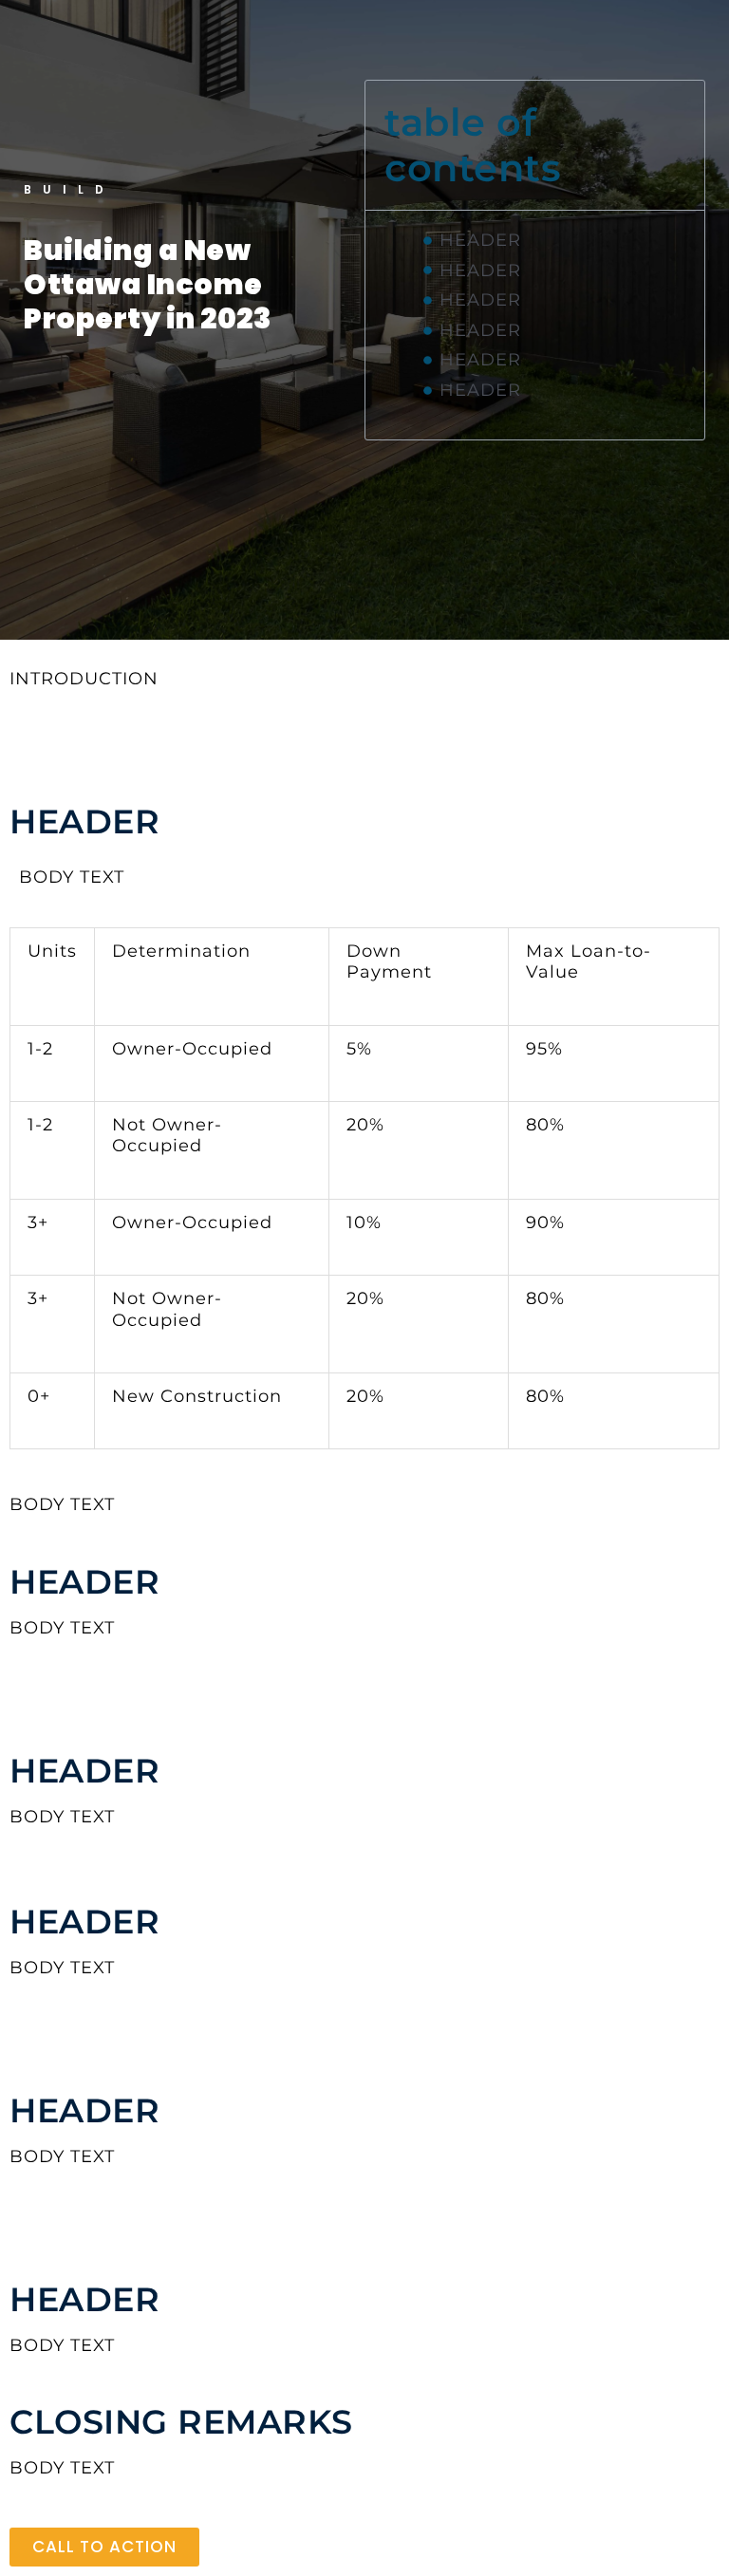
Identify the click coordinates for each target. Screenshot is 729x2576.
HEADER (480, 240)
